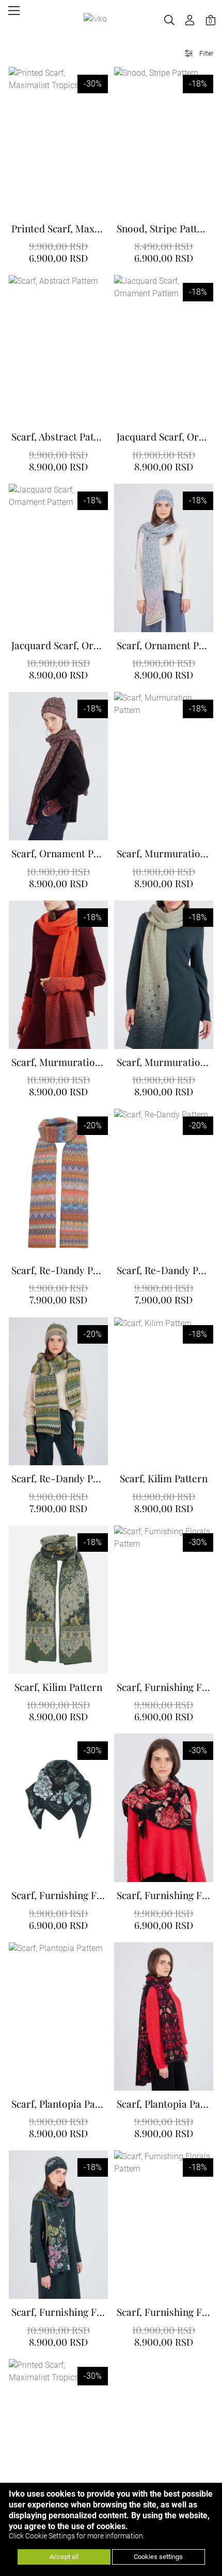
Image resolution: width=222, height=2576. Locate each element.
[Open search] (169, 20)
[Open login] (190, 20)
